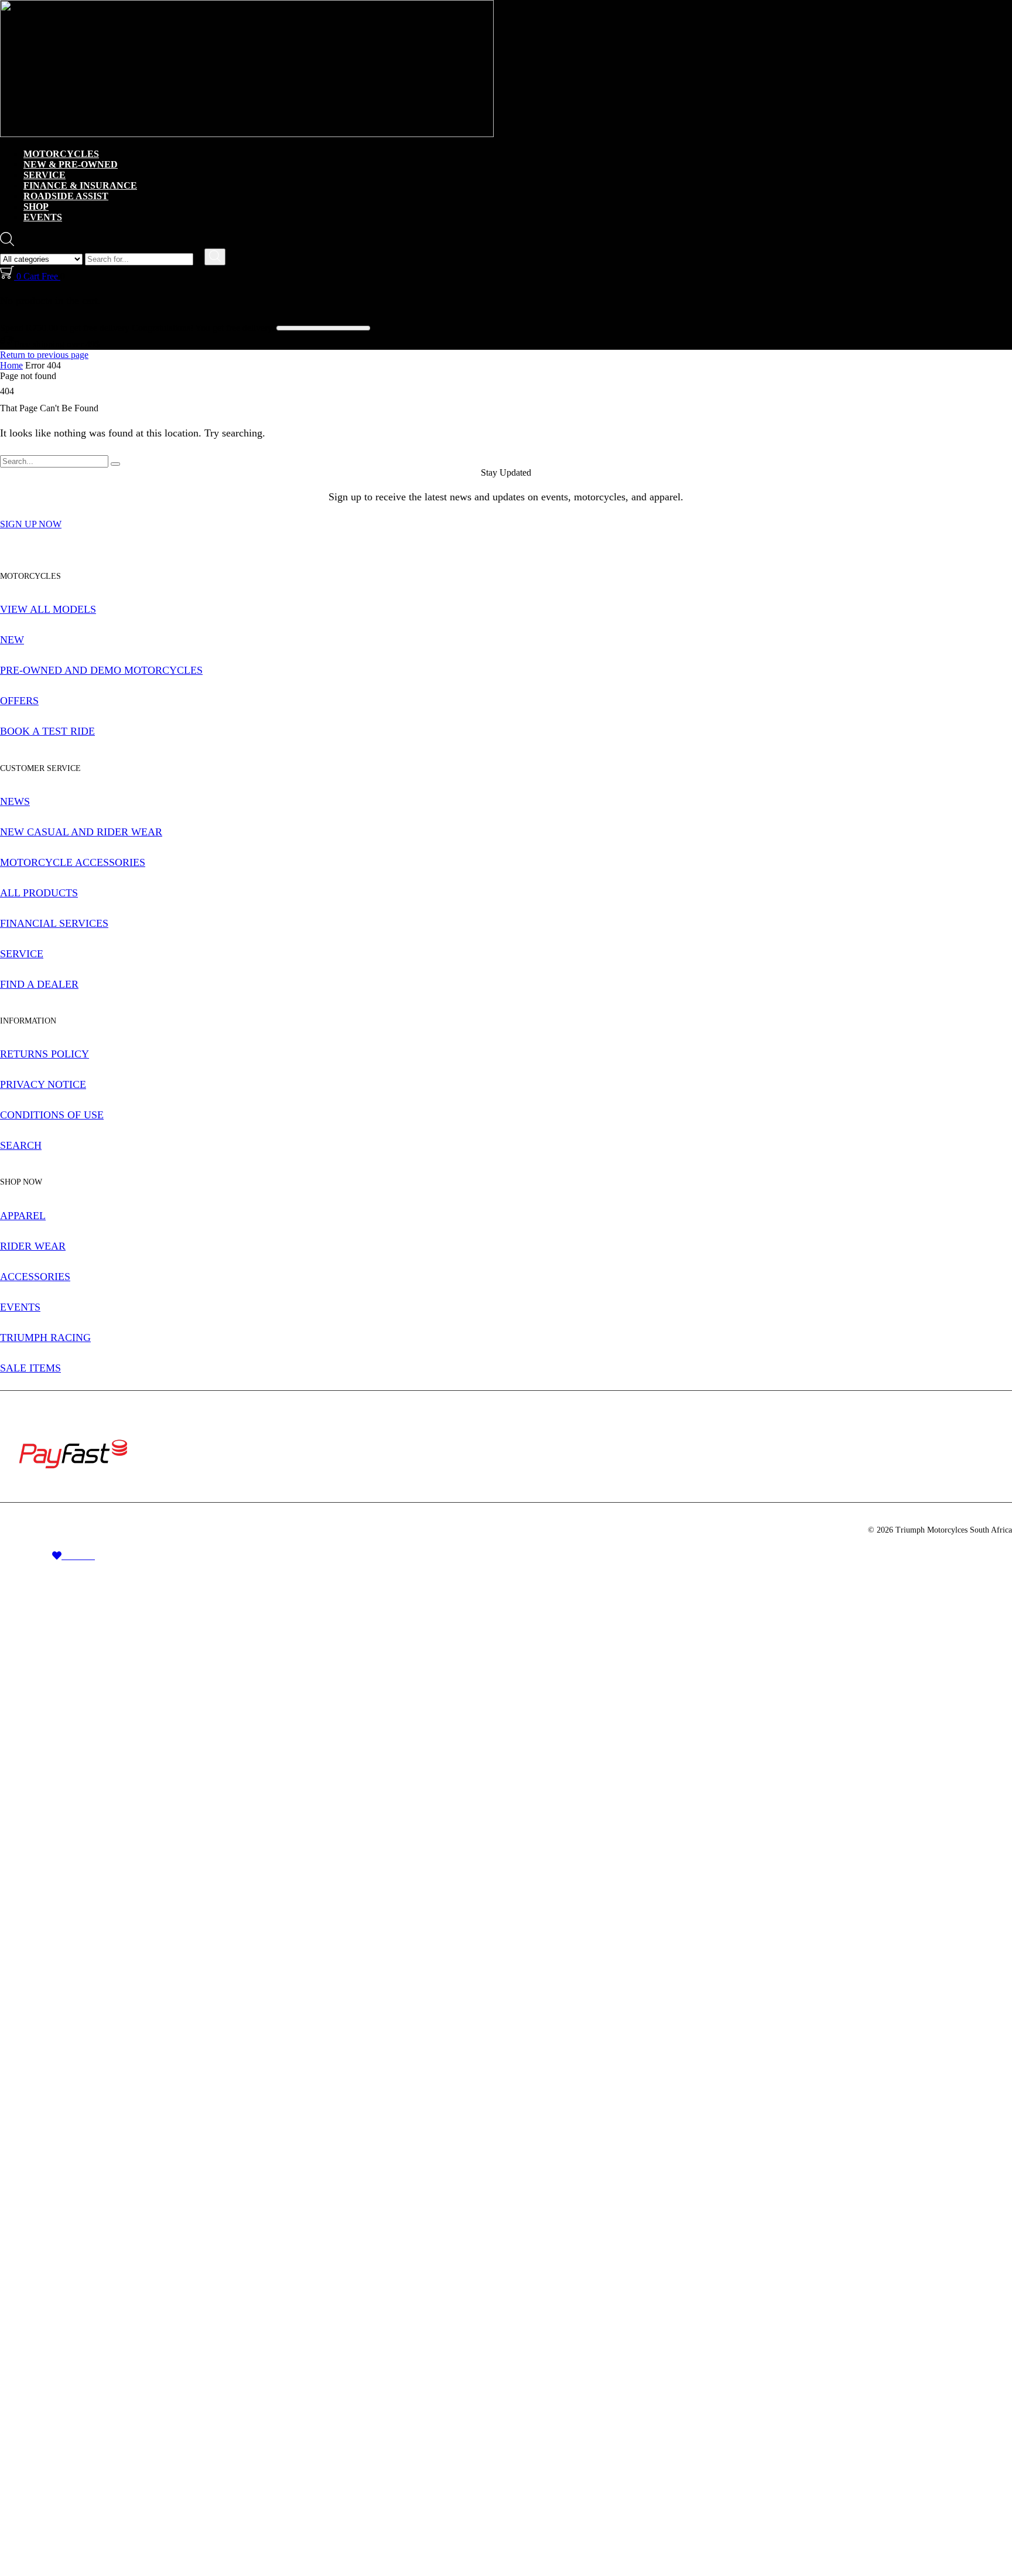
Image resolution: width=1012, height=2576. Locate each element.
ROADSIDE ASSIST (66, 196)
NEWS (15, 801)
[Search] (115, 464)
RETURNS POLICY (45, 1054)
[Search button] (215, 257)
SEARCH (21, 1145)
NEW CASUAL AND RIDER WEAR (81, 832)
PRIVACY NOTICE (43, 1084)
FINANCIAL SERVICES (54, 923)
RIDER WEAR (33, 1246)
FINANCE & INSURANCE (80, 185)
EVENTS (43, 217)
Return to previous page (44, 355)
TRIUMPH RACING (45, 1338)
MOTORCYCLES (61, 154)
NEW (12, 640)
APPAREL (23, 1216)
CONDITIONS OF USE (52, 1115)
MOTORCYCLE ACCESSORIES (73, 862)
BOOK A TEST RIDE (47, 731)
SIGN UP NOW (31, 524)
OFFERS (19, 701)
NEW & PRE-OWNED (71, 164)
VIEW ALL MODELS (48, 609)
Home (11, 365)
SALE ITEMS (30, 1368)
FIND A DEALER (39, 984)
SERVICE (45, 175)
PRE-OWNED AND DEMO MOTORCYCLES (101, 670)
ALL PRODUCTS (39, 893)
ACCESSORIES (35, 1277)
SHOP (36, 207)
